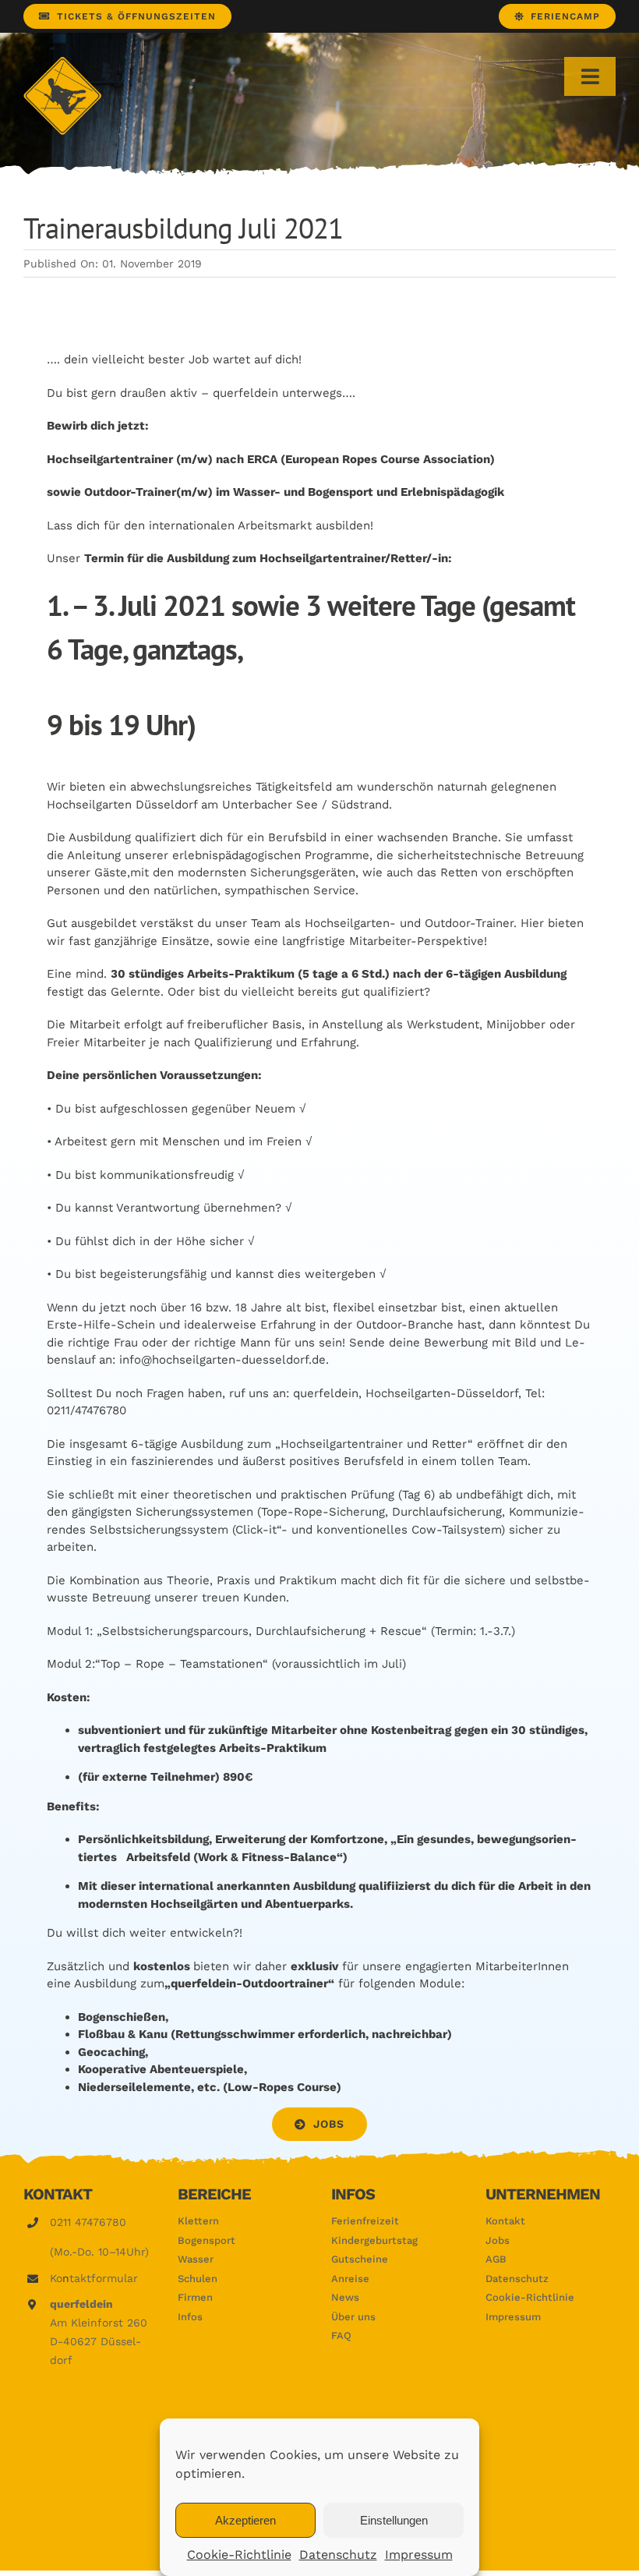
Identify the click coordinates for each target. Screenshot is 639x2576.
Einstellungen (394, 2520)
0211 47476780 (88, 2222)
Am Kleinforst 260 (99, 2323)
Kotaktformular (94, 2278)
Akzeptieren (245, 2520)
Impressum (419, 2555)
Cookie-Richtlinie (239, 2555)
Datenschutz (338, 2555)
